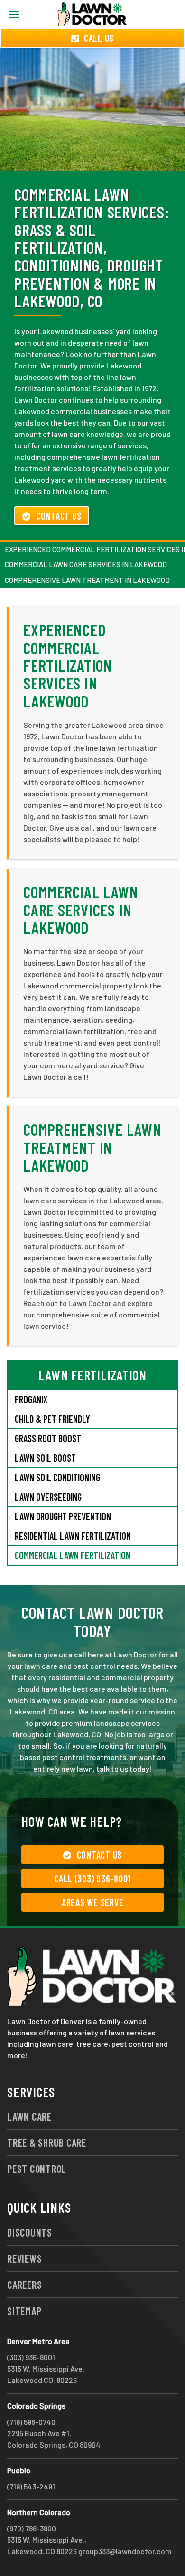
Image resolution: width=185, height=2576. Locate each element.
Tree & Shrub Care (47, 2142)
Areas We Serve (93, 1902)
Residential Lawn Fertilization (73, 1536)
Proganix (31, 1399)
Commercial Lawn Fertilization (73, 1555)
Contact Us (59, 516)
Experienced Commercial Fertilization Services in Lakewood (68, 665)
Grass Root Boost (48, 1438)
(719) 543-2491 (31, 2486)
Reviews (24, 2258)
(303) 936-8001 (31, 2357)
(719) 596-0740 (31, 2422)
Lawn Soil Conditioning (57, 1477)
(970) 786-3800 (32, 2528)
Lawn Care (29, 2116)
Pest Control (37, 2169)
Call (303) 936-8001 (92, 1879)
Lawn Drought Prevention (63, 1516)
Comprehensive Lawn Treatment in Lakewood (87, 580)
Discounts (30, 2232)
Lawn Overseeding (48, 1497)
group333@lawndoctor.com (125, 2551)
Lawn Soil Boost (45, 1458)
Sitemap (24, 2311)
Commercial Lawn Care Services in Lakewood (86, 564)
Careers (24, 2285)
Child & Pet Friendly (52, 1419)
